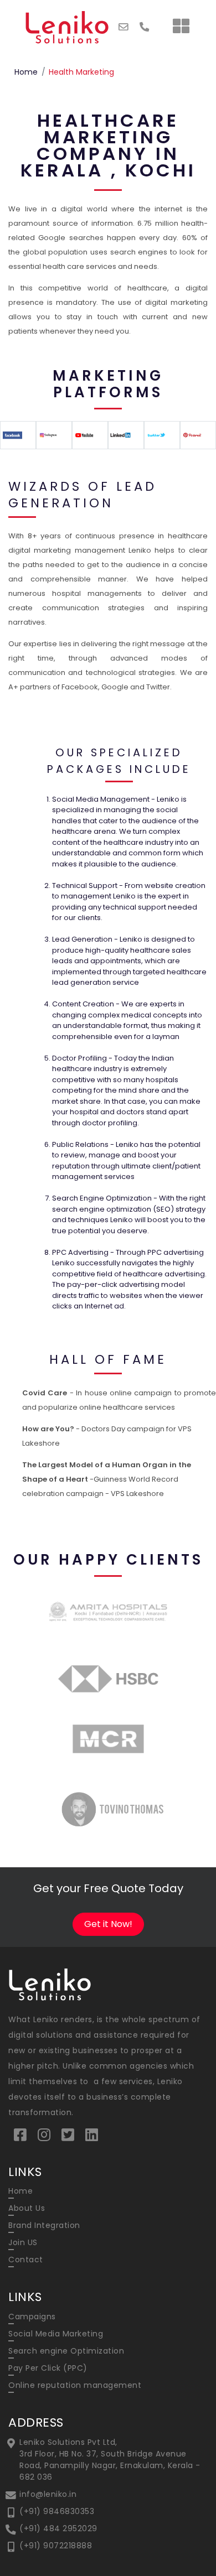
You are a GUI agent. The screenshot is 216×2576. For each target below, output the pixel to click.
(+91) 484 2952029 (58, 2528)
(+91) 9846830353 (57, 2511)
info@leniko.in (48, 2494)
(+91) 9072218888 (56, 2546)
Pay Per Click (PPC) (48, 2368)
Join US (23, 2242)
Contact (26, 2260)
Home (26, 72)
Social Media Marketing (56, 2334)
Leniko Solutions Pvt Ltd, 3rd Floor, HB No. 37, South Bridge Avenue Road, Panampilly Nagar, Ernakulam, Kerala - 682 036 (110, 2460)
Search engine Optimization (66, 2351)
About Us (27, 2208)
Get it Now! (108, 1924)
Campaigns (32, 2317)
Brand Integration (44, 2225)
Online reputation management (75, 2385)
